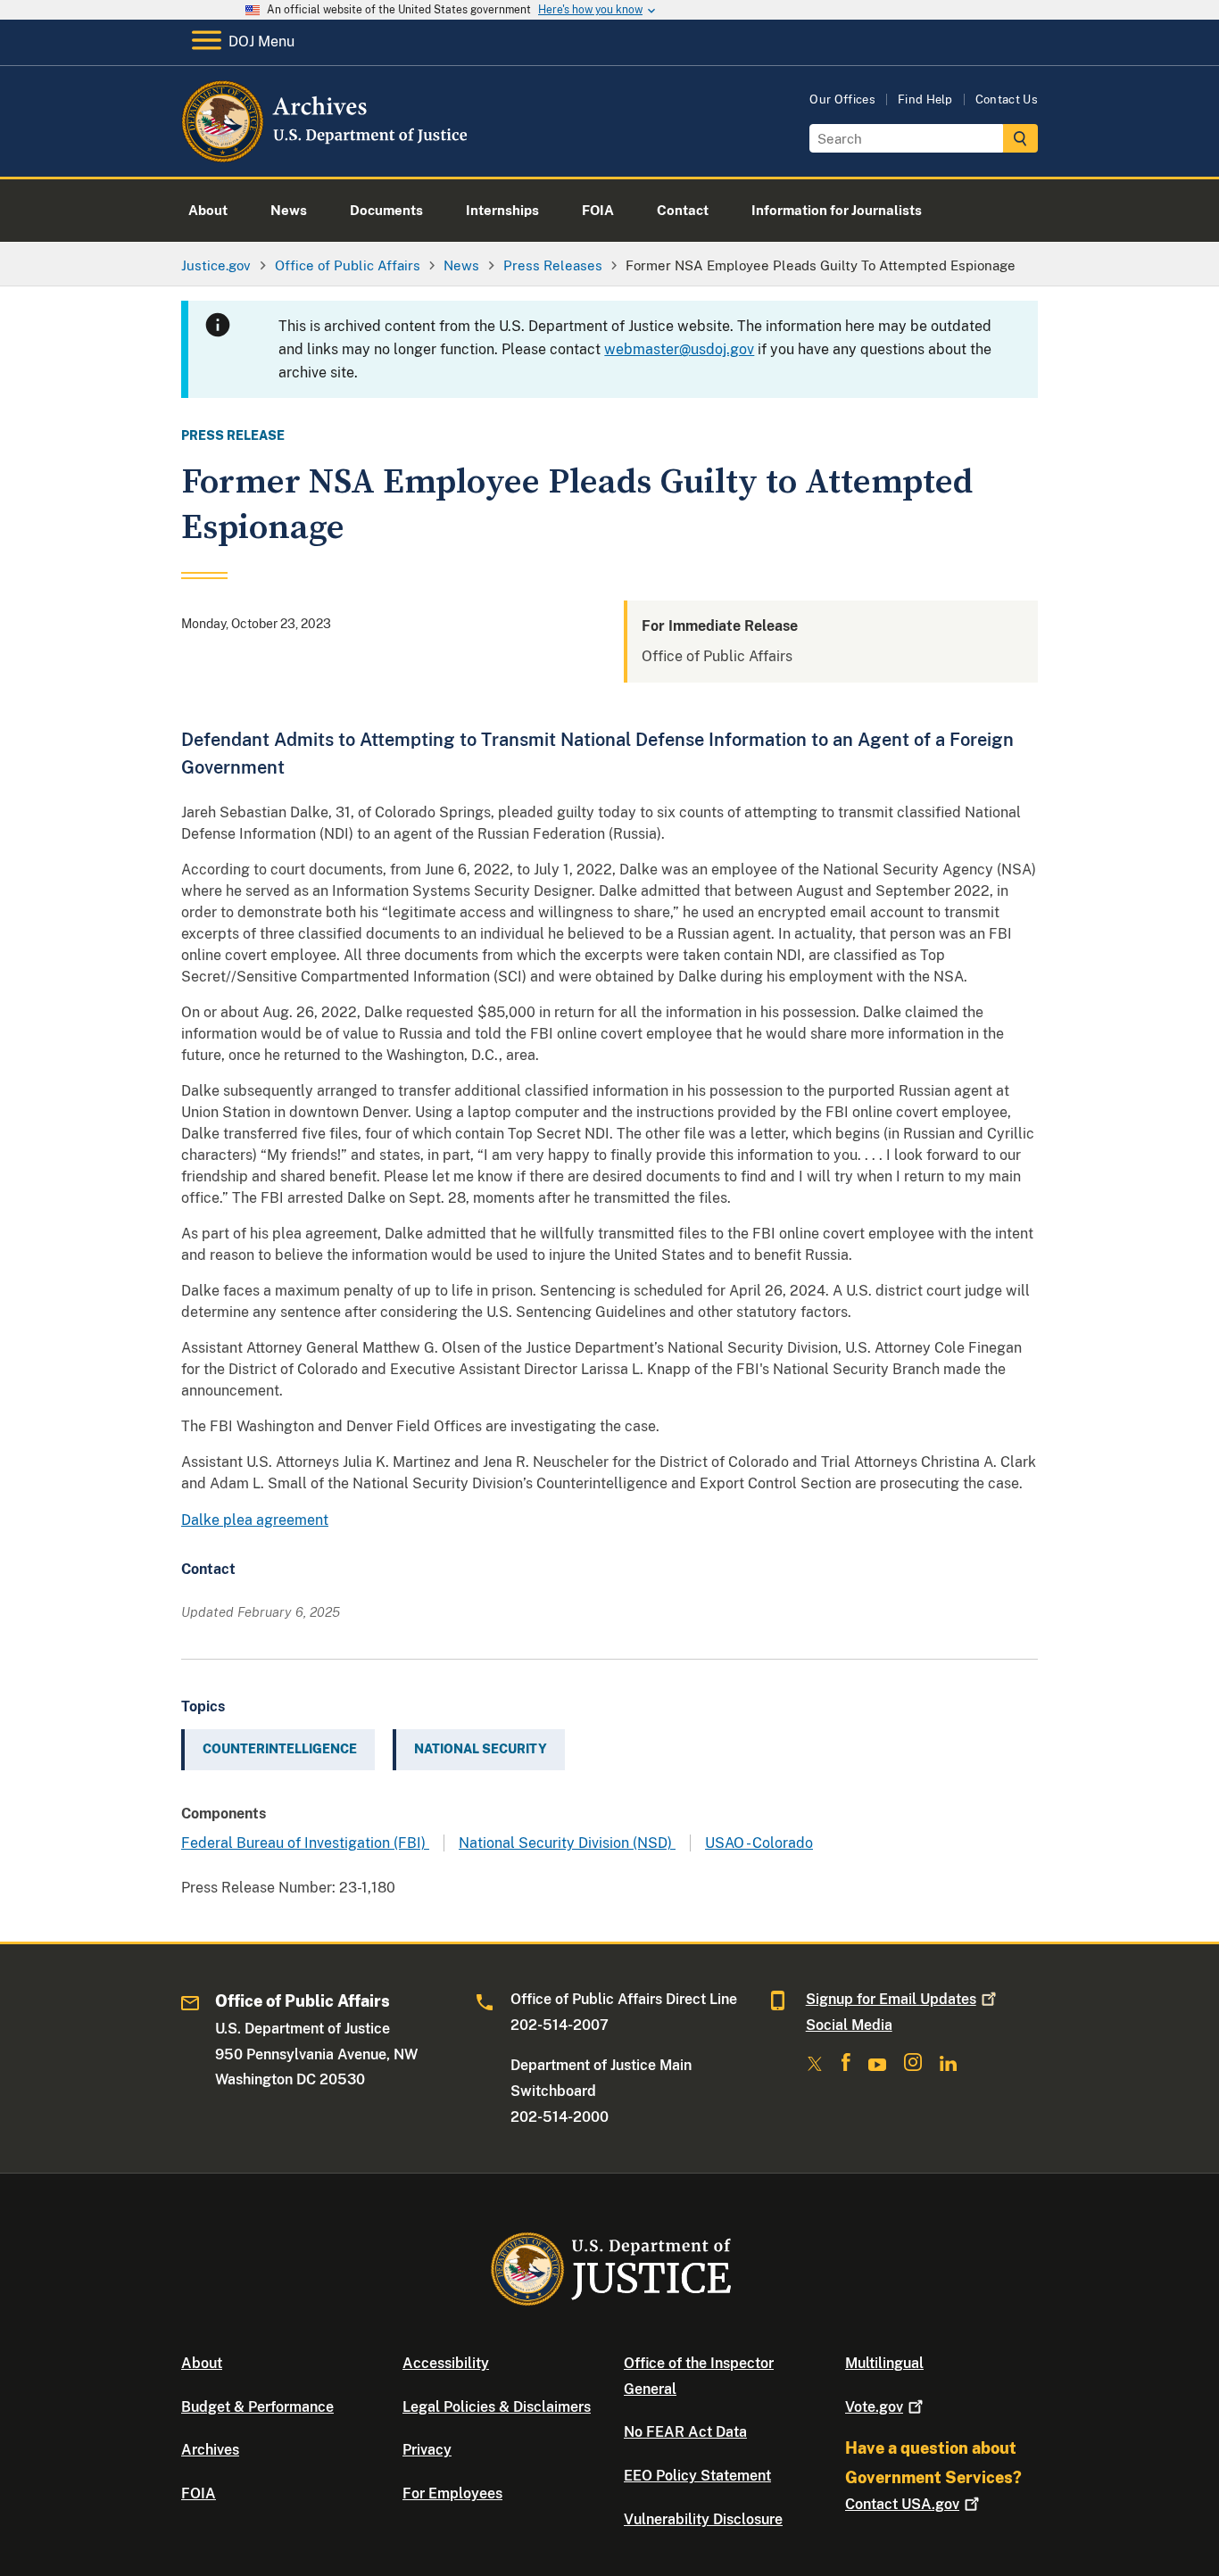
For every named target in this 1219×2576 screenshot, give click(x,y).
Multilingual (884, 2363)
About (202, 2363)
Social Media (849, 2025)
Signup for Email (891, 1999)
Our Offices (842, 99)
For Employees (452, 2493)
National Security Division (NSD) (567, 1843)
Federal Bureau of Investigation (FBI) (305, 1843)
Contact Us (1007, 99)
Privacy (427, 2450)
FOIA (199, 2493)
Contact (902, 2504)
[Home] (326, 156)
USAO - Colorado (759, 1843)
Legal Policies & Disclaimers (497, 2407)
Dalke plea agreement (255, 1520)
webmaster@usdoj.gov (679, 349)
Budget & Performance (257, 2407)
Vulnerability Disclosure (703, 2519)
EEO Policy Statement (697, 2476)
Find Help (925, 99)
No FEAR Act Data (685, 2432)
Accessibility (446, 2363)
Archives (210, 2450)
